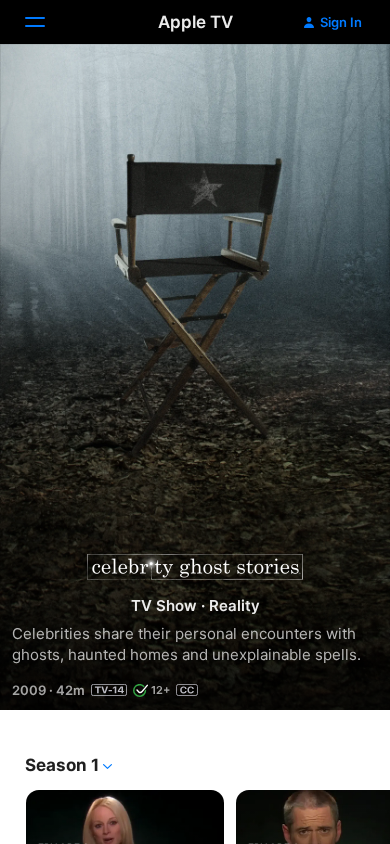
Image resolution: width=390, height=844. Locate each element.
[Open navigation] (47, 22)
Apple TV (195, 22)
